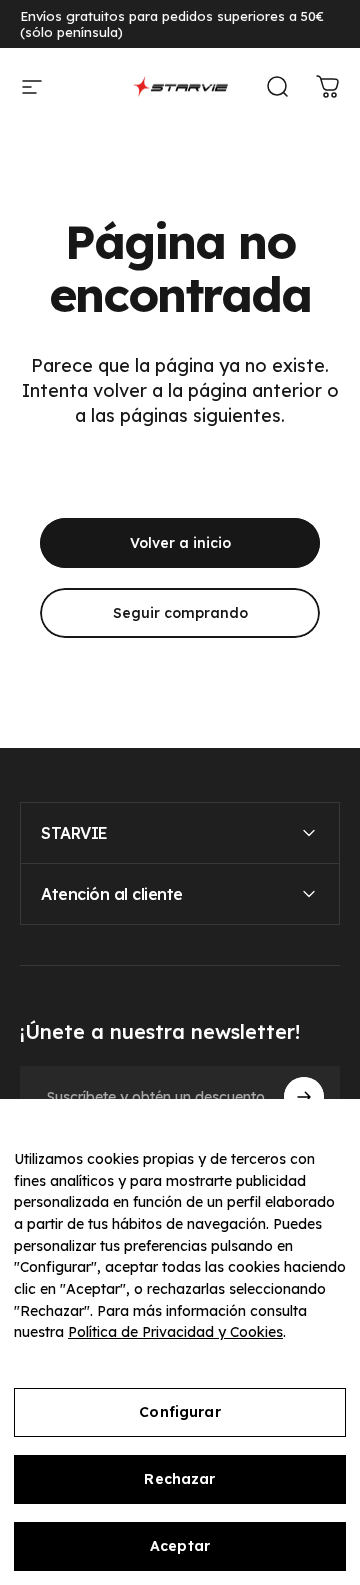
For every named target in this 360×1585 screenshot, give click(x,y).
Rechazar (179, 1479)
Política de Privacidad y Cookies (175, 1332)
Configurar (179, 1412)
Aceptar (180, 1546)
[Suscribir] (304, 1097)
